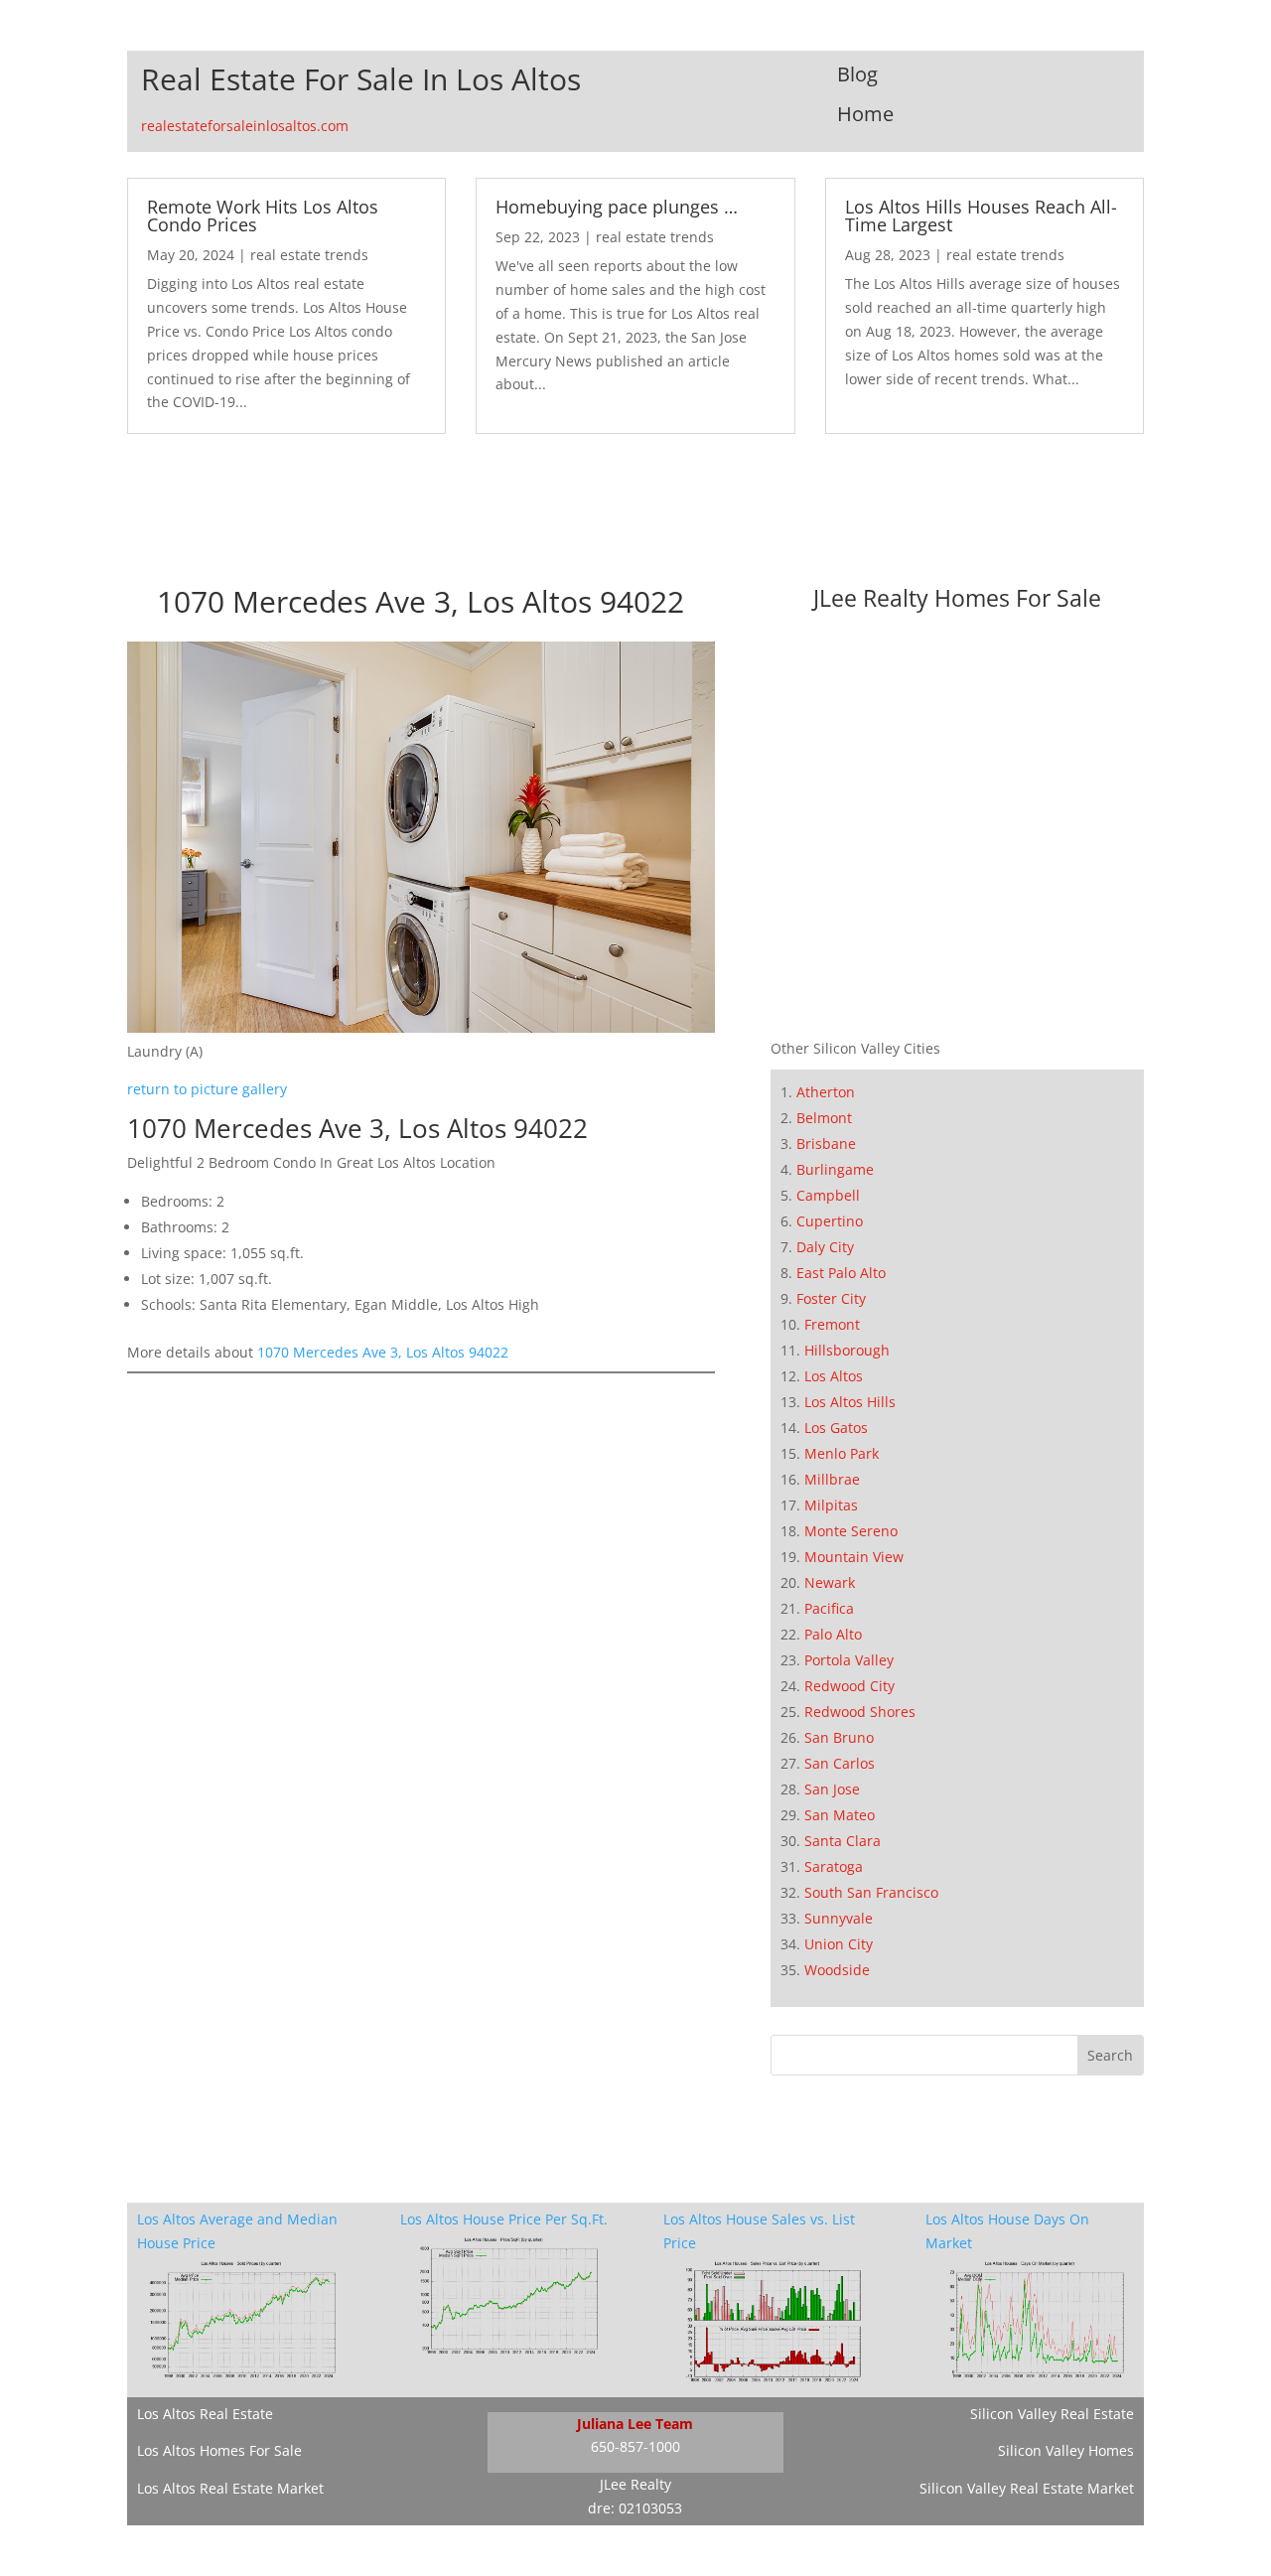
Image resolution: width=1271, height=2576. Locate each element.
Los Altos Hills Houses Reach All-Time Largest (981, 215)
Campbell (828, 1195)
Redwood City (849, 1686)
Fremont (832, 1324)
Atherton (826, 1092)
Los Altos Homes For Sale (219, 2450)
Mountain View (854, 1557)
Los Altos (834, 1376)
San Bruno (839, 1737)
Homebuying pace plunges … (617, 207)
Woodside (837, 1970)
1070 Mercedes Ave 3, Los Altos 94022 (383, 1352)
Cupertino (830, 1221)
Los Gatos (836, 1428)
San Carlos (840, 1763)
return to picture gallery (207, 1089)
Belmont (824, 1118)
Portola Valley (849, 1660)
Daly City (825, 1247)
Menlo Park (842, 1453)
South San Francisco (871, 1892)
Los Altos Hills (850, 1402)
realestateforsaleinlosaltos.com (245, 126)
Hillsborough (847, 1350)
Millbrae (832, 1479)
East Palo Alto (841, 1273)
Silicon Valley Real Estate (1052, 2414)
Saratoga (834, 1866)
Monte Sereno (851, 1531)
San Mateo (840, 1815)
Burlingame (835, 1169)
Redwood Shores (860, 1712)
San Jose (832, 1789)
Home (865, 114)
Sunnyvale (839, 1918)
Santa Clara (843, 1841)
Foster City (831, 1298)
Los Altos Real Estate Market (230, 2488)
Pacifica (829, 1608)
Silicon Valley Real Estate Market (1027, 2488)
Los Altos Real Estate (205, 2414)
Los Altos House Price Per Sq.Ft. (504, 2219)
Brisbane (826, 1144)
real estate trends (309, 255)
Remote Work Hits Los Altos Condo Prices (263, 215)
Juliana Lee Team (635, 2424)
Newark (830, 1582)
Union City (839, 1944)
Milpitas (831, 1505)
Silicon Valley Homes (1066, 2450)
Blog (857, 74)
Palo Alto (833, 1634)
